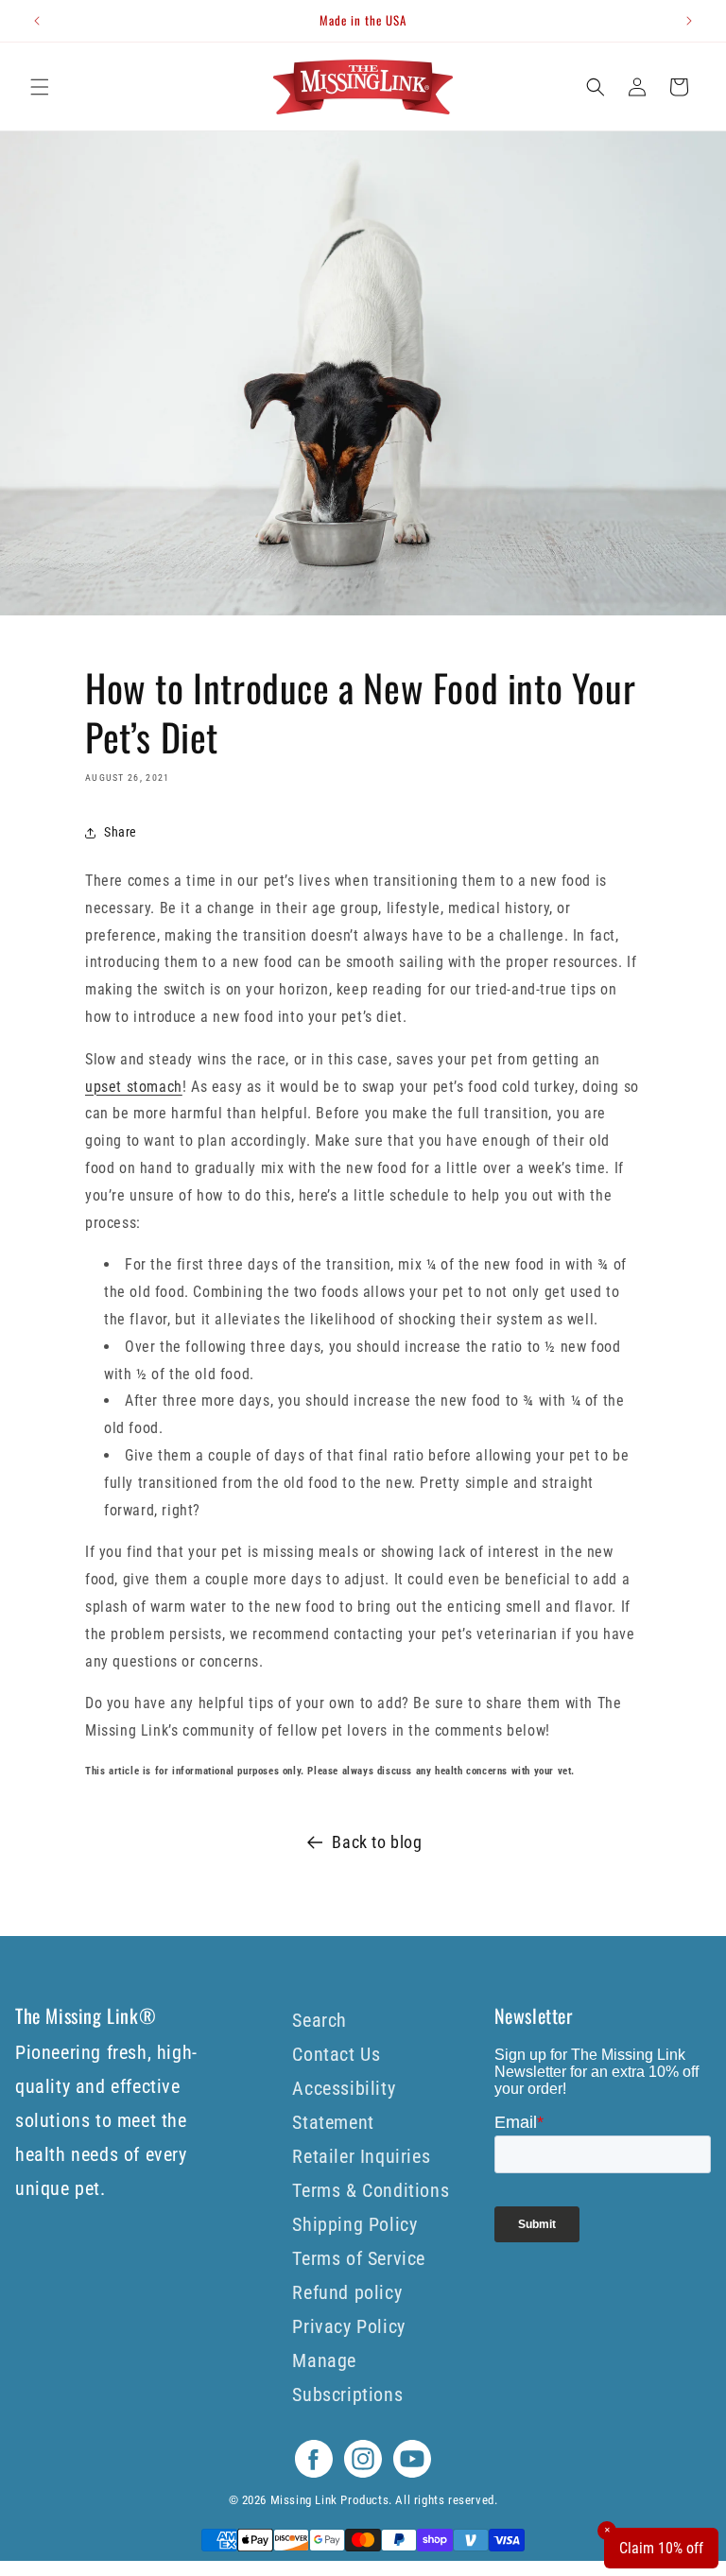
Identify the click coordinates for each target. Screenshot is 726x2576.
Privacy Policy (348, 2326)
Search (320, 2020)
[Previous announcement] (37, 21)
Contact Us (336, 2054)
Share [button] (121, 832)
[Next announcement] (689, 21)
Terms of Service (359, 2258)
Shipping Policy (354, 2224)
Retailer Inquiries (361, 2156)
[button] (40, 87)
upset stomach (134, 1087)
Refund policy (347, 2292)
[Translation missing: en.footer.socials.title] (314, 2472)
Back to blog (377, 1842)
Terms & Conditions (371, 2190)
